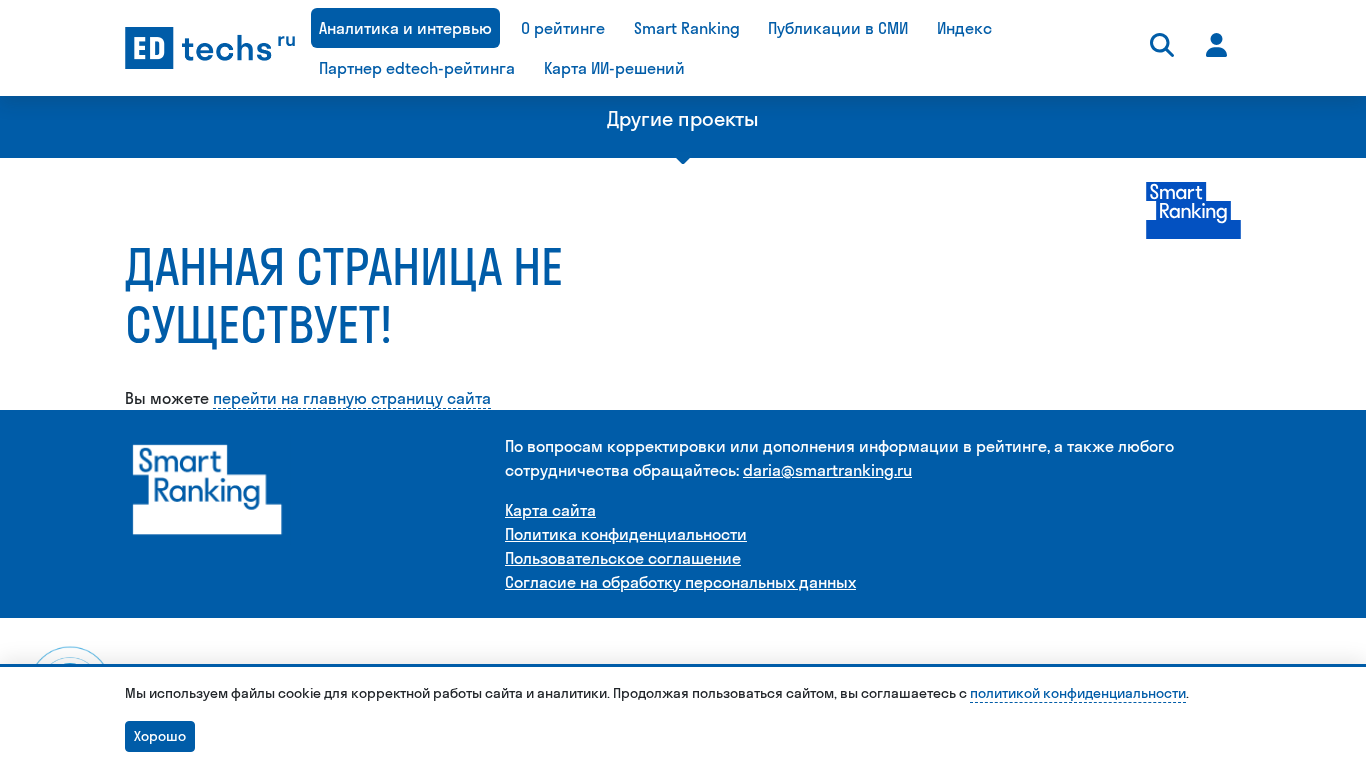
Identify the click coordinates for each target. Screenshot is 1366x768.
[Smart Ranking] (208, 488)
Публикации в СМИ (838, 28)
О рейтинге (563, 28)
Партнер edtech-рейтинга (417, 68)
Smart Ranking (687, 28)
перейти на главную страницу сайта (352, 398)
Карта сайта (550, 510)
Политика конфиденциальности (626, 534)
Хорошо (160, 736)
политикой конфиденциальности (1078, 693)
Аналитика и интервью (405, 28)
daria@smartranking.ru (827, 470)
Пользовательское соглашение (623, 558)
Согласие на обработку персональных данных (680, 582)
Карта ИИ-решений (614, 68)
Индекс (964, 28)
